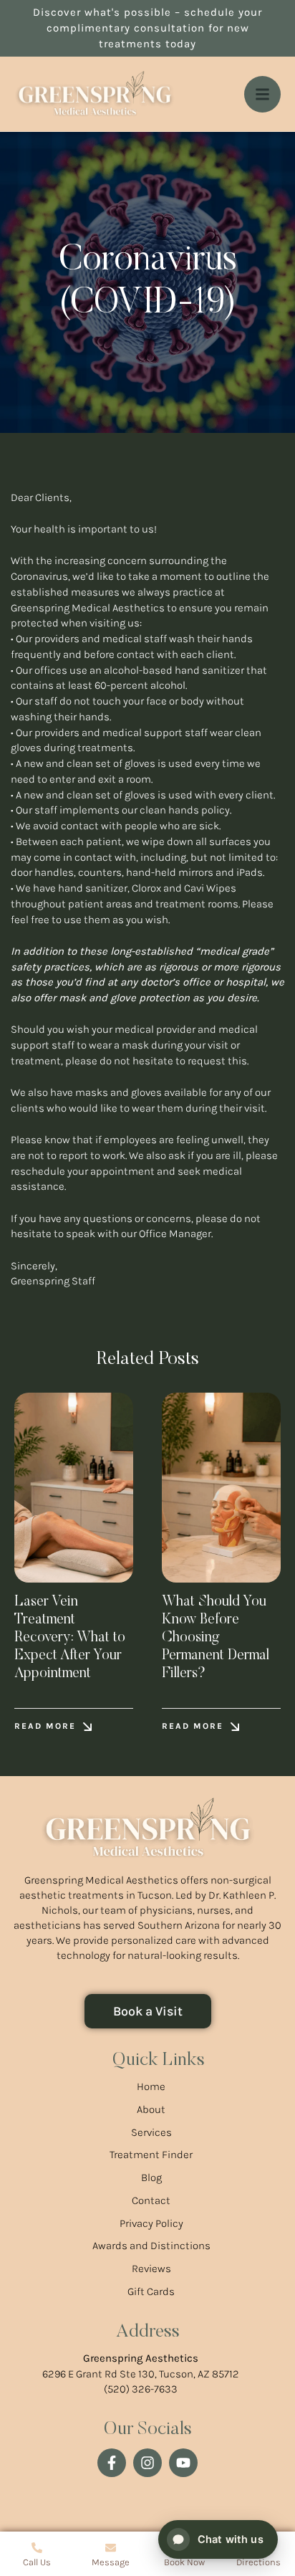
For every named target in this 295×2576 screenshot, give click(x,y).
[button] (53, 1726)
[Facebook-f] (112, 2463)
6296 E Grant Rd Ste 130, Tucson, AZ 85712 (141, 2374)
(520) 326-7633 (141, 2389)
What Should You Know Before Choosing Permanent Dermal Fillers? (216, 1638)
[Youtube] (183, 2463)
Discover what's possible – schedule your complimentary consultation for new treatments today (147, 28)
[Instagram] (147, 2463)
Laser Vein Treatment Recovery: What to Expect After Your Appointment (70, 1638)
